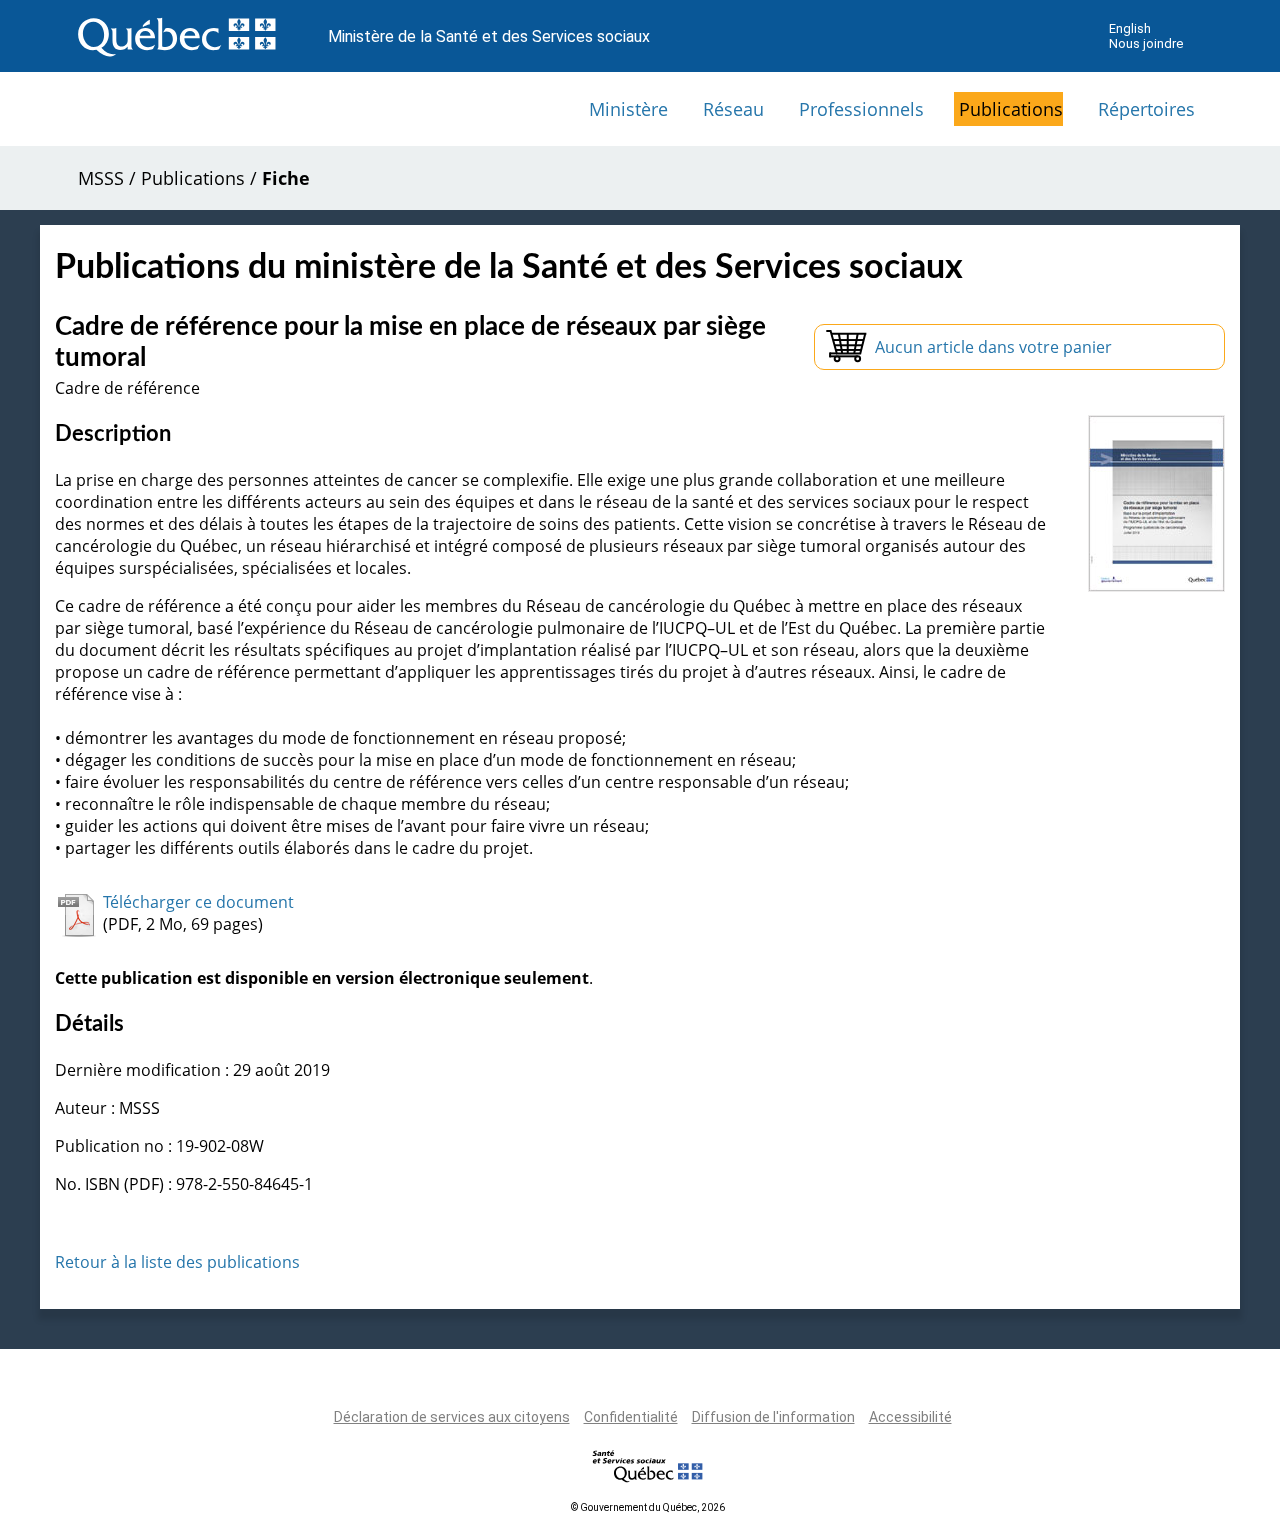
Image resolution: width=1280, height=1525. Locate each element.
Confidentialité (631, 1417)
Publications (1011, 109)
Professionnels (861, 109)
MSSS (101, 178)
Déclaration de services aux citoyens (452, 1417)
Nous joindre (1146, 43)
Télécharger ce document (198, 902)
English (1130, 28)
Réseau (733, 109)
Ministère (628, 109)
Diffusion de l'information (773, 1417)
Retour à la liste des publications (177, 1262)
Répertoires (1146, 109)
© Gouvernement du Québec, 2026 (648, 1507)
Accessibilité (910, 1417)
